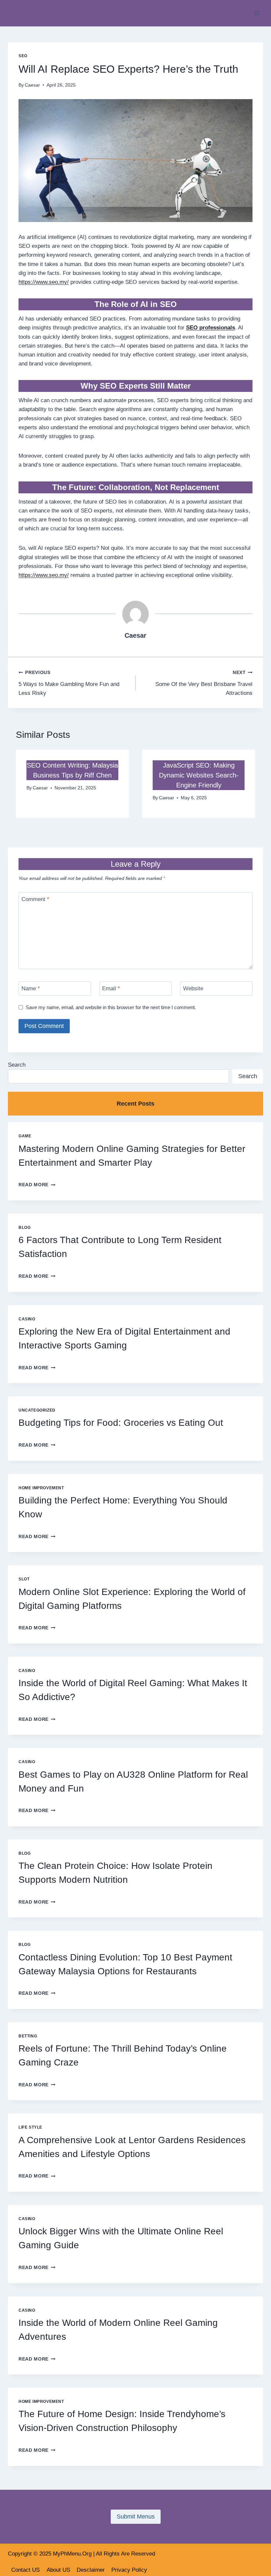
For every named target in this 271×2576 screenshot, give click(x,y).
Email (111, 988)
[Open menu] (257, 13)
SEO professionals (211, 328)
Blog (24, 1228)
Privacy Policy (129, 2570)
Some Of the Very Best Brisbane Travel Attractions (204, 683)
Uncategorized (37, 1410)
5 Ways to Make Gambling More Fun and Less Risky (69, 683)
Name (31, 988)
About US (58, 2570)
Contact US (25, 2570)
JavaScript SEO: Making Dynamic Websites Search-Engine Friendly (199, 775)
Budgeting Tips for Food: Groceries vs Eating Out (121, 1423)
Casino (27, 1319)
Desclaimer (91, 2570)
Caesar (32, 85)
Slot (24, 1579)
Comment (35, 899)
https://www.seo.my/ (44, 282)
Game (25, 1136)
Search (17, 1065)
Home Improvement (41, 1488)
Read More (37, 1185)
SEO (23, 56)
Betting (28, 2036)
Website (193, 988)
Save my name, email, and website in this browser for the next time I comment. (111, 1007)
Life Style (30, 2127)
